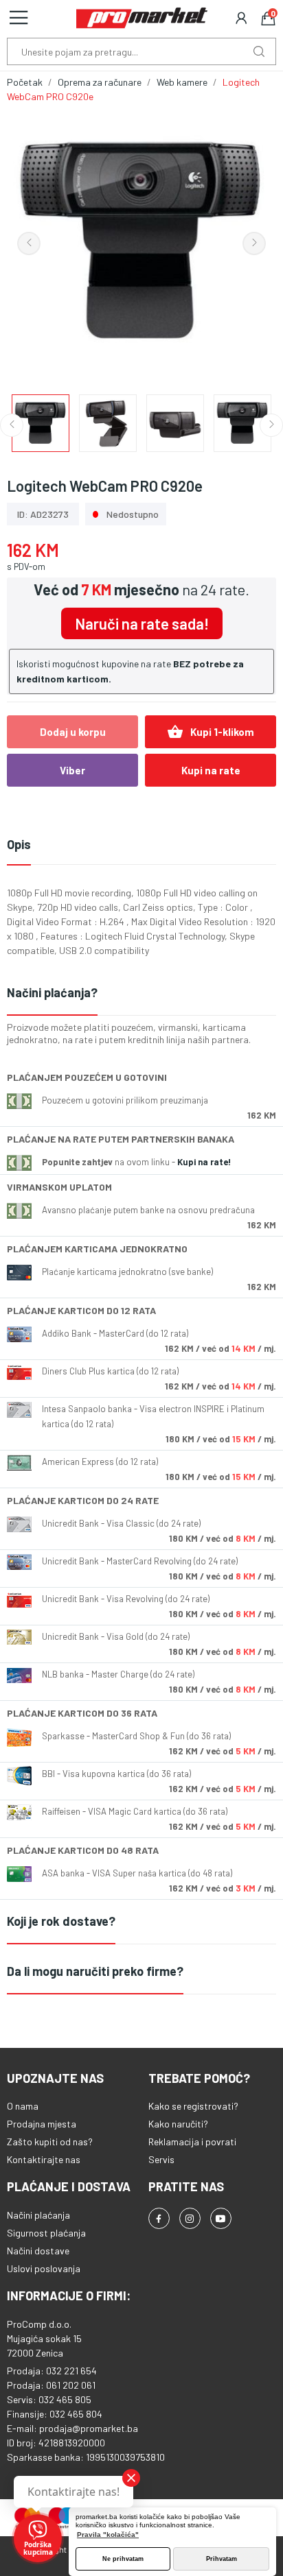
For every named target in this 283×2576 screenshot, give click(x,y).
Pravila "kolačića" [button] (108, 2535)
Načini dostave (38, 2251)
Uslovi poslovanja (44, 2268)
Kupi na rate (211, 770)
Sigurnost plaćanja (46, 2233)
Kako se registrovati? (193, 2106)
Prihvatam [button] (222, 2559)
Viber (72, 770)
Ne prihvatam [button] (123, 2559)
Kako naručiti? (178, 2124)
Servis (161, 2159)
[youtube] (221, 2218)
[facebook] (159, 2218)
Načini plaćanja (38, 2215)
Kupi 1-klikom (211, 732)
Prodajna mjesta (42, 2124)
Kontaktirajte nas (44, 2159)
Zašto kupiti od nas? (50, 2142)
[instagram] (190, 2218)
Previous (29, 243)
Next (254, 243)
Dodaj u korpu (73, 732)
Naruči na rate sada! (142, 623)
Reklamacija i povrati (192, 2142)
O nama (23, 2106)
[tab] (141, 993)
